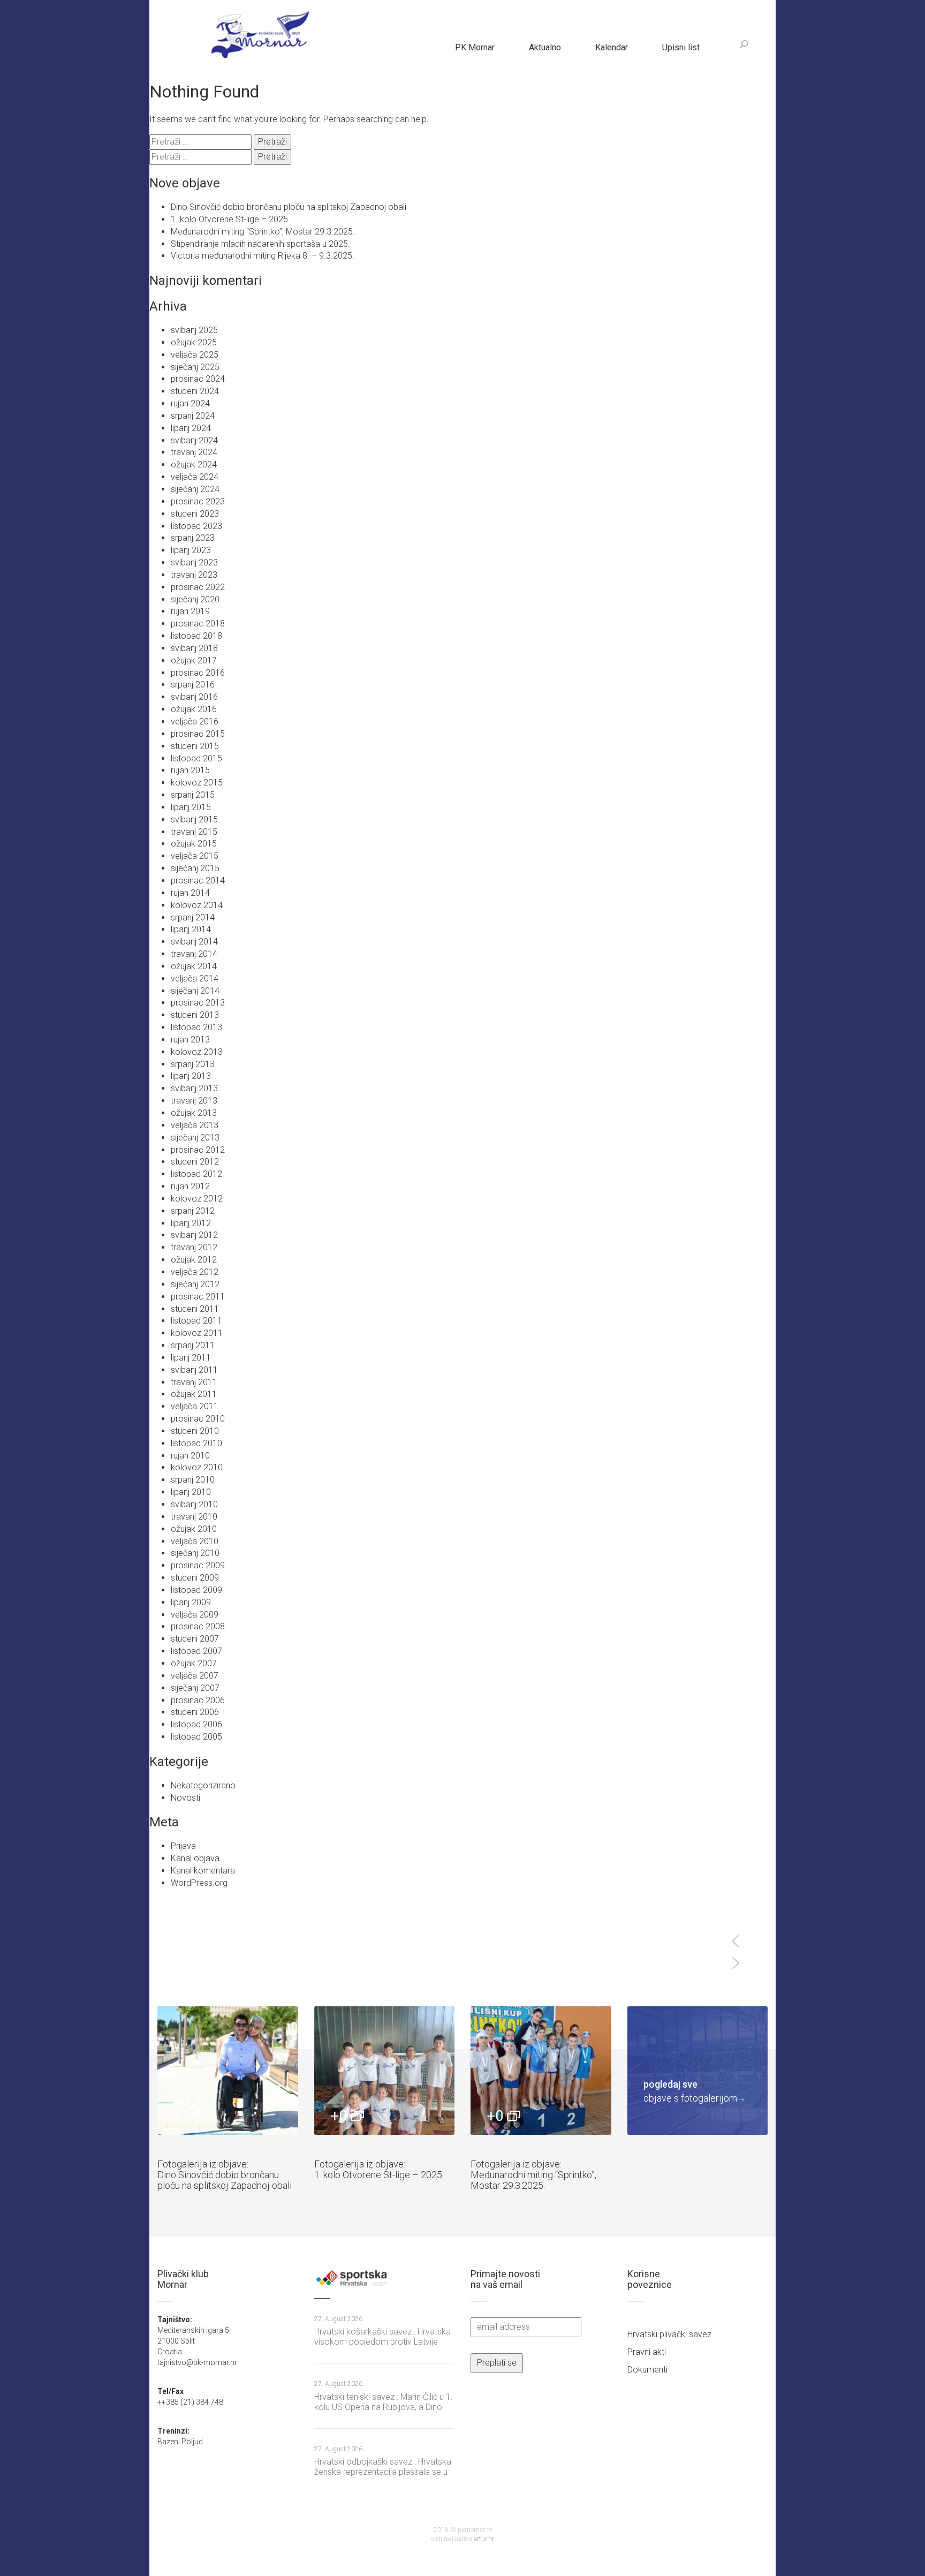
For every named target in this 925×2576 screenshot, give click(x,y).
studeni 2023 (195, 514)
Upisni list (681, 47)
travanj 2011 (194, 1382)
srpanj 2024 (193, 416)
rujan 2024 (190, 403)
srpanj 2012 (193, 1211)
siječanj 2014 (195, 991)
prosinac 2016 (198, 673)
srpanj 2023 (193, 538)
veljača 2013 (195, 1125)
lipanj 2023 (191, 550)
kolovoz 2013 (197, 1052)
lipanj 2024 (191, 428)
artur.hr (484, 2539)
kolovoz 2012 (197, 1199)
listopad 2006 (196, 1724)
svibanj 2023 (194, 562)
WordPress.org (199, 1883)
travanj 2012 (194, 1247)
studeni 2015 (195, 746)
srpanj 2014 (193, 917)
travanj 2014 (194, 954)
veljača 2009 (195, 1615)
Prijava (183, 1846)
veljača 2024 (195, 477)
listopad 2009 (196, 1590)
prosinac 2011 (198, 1297)
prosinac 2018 (198, 624)
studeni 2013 (195, 1015)
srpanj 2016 (193, 685)
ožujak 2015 (194, 844)
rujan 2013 (190, 1040)
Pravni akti (647, 2352)
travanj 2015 (194, 832)
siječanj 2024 (195, 489)
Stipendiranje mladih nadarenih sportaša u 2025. (260, 244)
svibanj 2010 (194, 1504)
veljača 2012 (195, 1272)
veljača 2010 (195, 1541)
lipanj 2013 (191, 1076)
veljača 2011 (195, 1406)
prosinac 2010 (198, 1419)
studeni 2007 (195, 1639)
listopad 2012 (196, 1174)
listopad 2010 (196, 1443)
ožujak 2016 (194, 709)
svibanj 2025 (194, 330)
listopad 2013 (196, 1027)
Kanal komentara (203, 1871)
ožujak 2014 (194, 966)
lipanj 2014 (191, 929)
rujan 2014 (190, 893)
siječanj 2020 (195, 599)
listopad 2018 (196, 636)
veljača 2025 (195, 355)
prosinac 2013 (198, 1003)
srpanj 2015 (193, 795)
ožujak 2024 (194, 464)
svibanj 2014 (194, 942)
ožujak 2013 (194, 1113)
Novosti (185, 1798)
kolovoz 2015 (197, 783)
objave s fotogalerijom (690, 2091)
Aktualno (545, 47)
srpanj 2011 (193, 1345)
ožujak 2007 (194, 1663)
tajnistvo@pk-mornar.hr (197, 2362)
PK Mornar (475, 47)
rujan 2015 (190, 770)
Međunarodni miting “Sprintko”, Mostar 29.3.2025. (263, 232)
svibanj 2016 (194, 697)
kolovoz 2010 (197, 1467)
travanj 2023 (194, 575)
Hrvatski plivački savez (669, 2334)
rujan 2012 (190, 1186)
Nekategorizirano (203, 1785)
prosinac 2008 (198, 1626)
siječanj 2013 (195, 1138)
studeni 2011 (195, 1309)
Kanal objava (195, 1858)
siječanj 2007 (195, 1688)
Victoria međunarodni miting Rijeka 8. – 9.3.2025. (263, 256)
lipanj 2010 (191, 1492)
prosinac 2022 (198, 587)
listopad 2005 (196, 1737)
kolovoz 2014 (197, 905)
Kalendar (612, 47)
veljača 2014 (195, 979)
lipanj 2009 (191, 1602)
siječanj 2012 (195, 1284)
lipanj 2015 (191, 807)
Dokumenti (647, 2370)
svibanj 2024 (194, 440)
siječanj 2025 (195, 367)
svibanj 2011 (194, 1370)
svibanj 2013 (194, 1088)
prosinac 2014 (198, 881)
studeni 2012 (195, 1162)
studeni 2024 (195, 391)
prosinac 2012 (198, 1150)
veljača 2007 (195, 1676)
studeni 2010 (195, 1431)
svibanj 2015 (194, 819)
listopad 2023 (196, 526)
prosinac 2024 (198, 379)
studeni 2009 (195, 1578)
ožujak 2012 (194, 1260)
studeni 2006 (195, 1712)
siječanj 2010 (195, 1553)
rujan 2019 (190, 611)
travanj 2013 (194, 1101)
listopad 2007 (196, 1651)
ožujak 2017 (194, 660)
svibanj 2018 (194, 648)
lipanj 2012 (191, 1223)
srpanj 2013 (193, 1064)
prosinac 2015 (198, 734)
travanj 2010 (194, 1517)
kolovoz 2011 (197, 1333)
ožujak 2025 (194, 342)
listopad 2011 (196, 1321)
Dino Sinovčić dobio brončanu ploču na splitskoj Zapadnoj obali (289, 207)
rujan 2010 (190, 1456)
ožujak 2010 (194, 1529)
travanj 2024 (194, 452)
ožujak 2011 (194, 1394)
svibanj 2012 (194, 1235)
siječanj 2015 (195, 868)
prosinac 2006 (198, 1700)
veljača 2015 (195, 856)
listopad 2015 (196, 758)
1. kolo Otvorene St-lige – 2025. (230, 219)
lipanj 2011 (191, 1358)
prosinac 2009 (198, 1565)
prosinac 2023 (198, 501)
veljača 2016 (195, 722)
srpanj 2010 (193, 1480)
